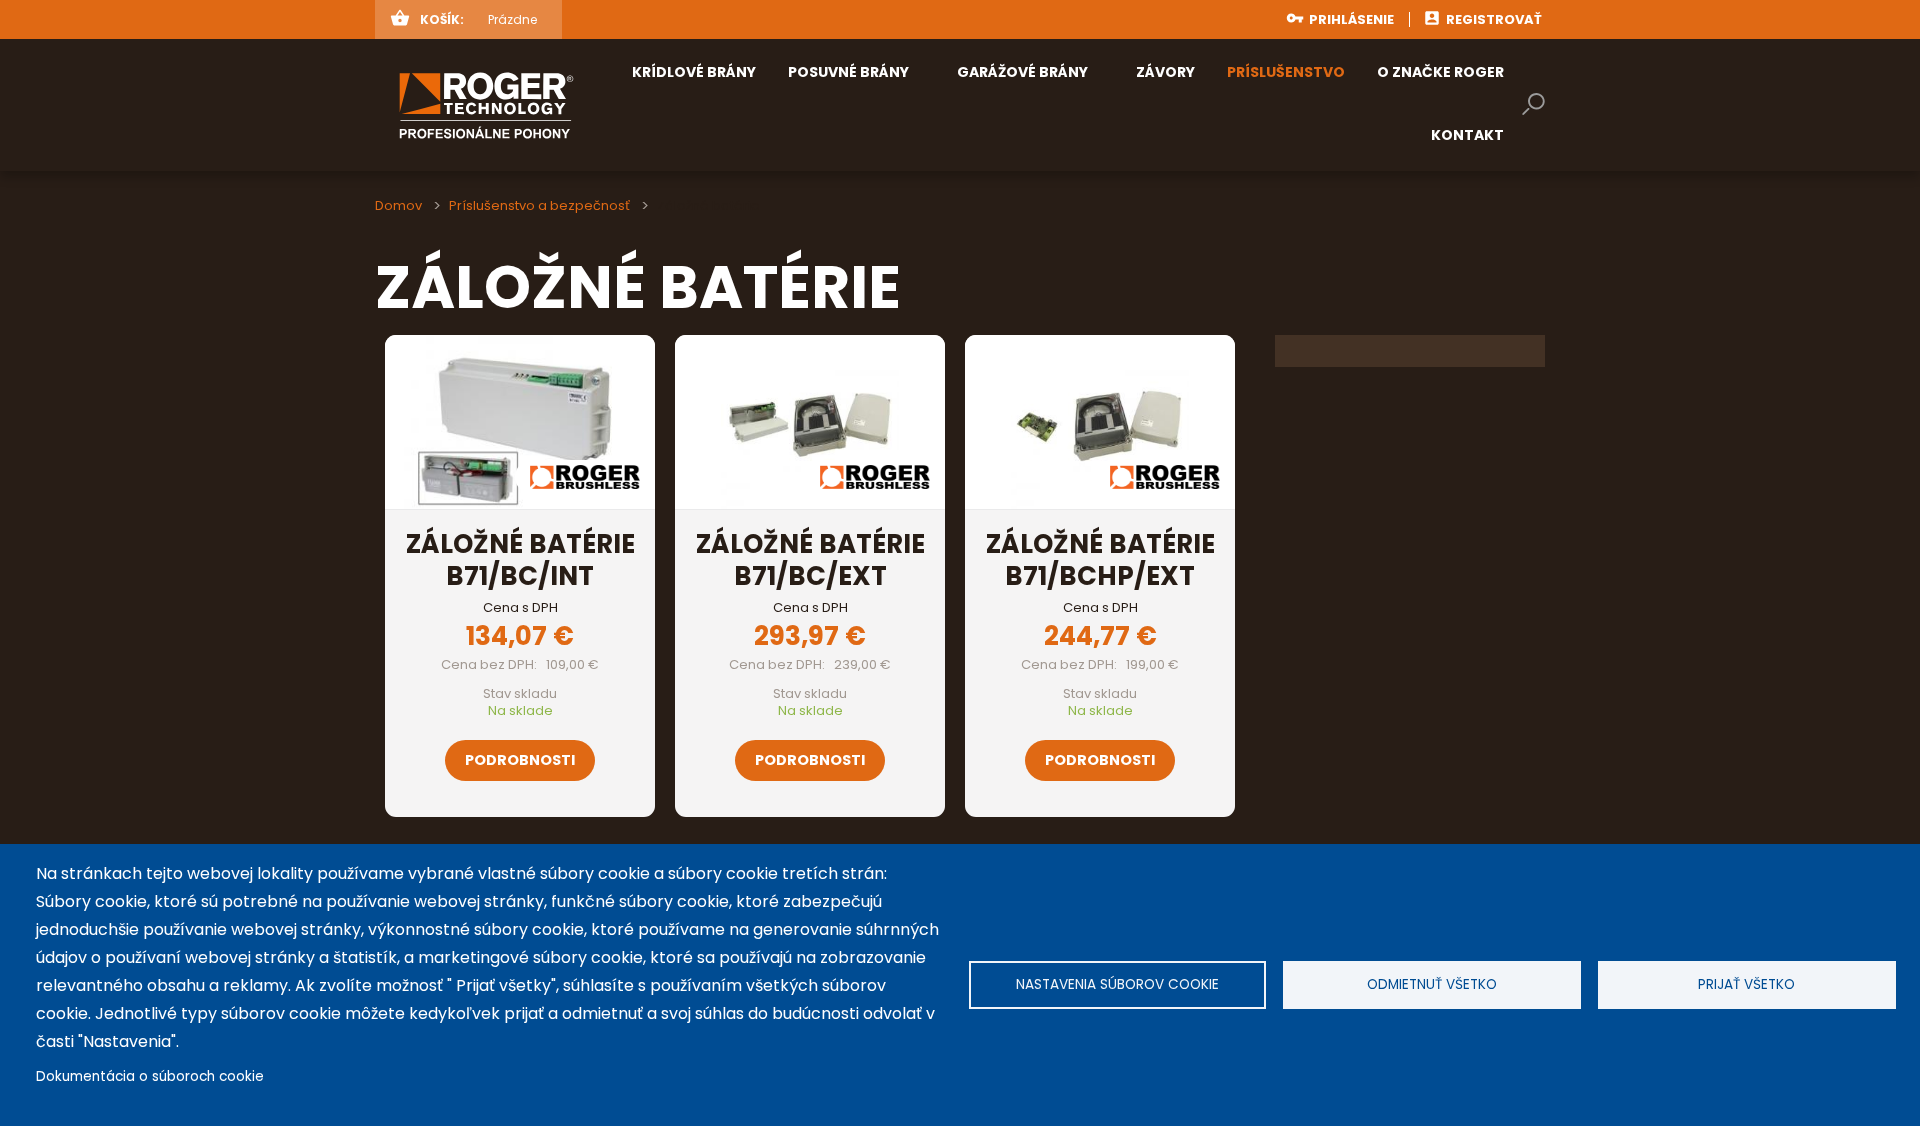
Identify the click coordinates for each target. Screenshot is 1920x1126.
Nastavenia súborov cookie (1117, 984)
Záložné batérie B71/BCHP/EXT (1100, 560)
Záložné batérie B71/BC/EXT (810, 560)
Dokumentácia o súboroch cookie (150, 1076)
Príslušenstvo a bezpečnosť (539, 205)
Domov (398, 205)
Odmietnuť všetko (1432, 984)
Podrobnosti (520, 760)
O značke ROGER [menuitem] (1440, 72)
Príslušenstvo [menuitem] (1286, 72)
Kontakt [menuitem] (1467, 135)
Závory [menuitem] (1165, 72)
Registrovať (1494, 19)
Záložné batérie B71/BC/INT (520, 560)
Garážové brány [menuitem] (1022, 72)
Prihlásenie (1351, 19)
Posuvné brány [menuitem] (848, 72)
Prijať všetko (1746, 984)
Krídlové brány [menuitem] (694, 72)
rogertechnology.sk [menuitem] (518, 105)
